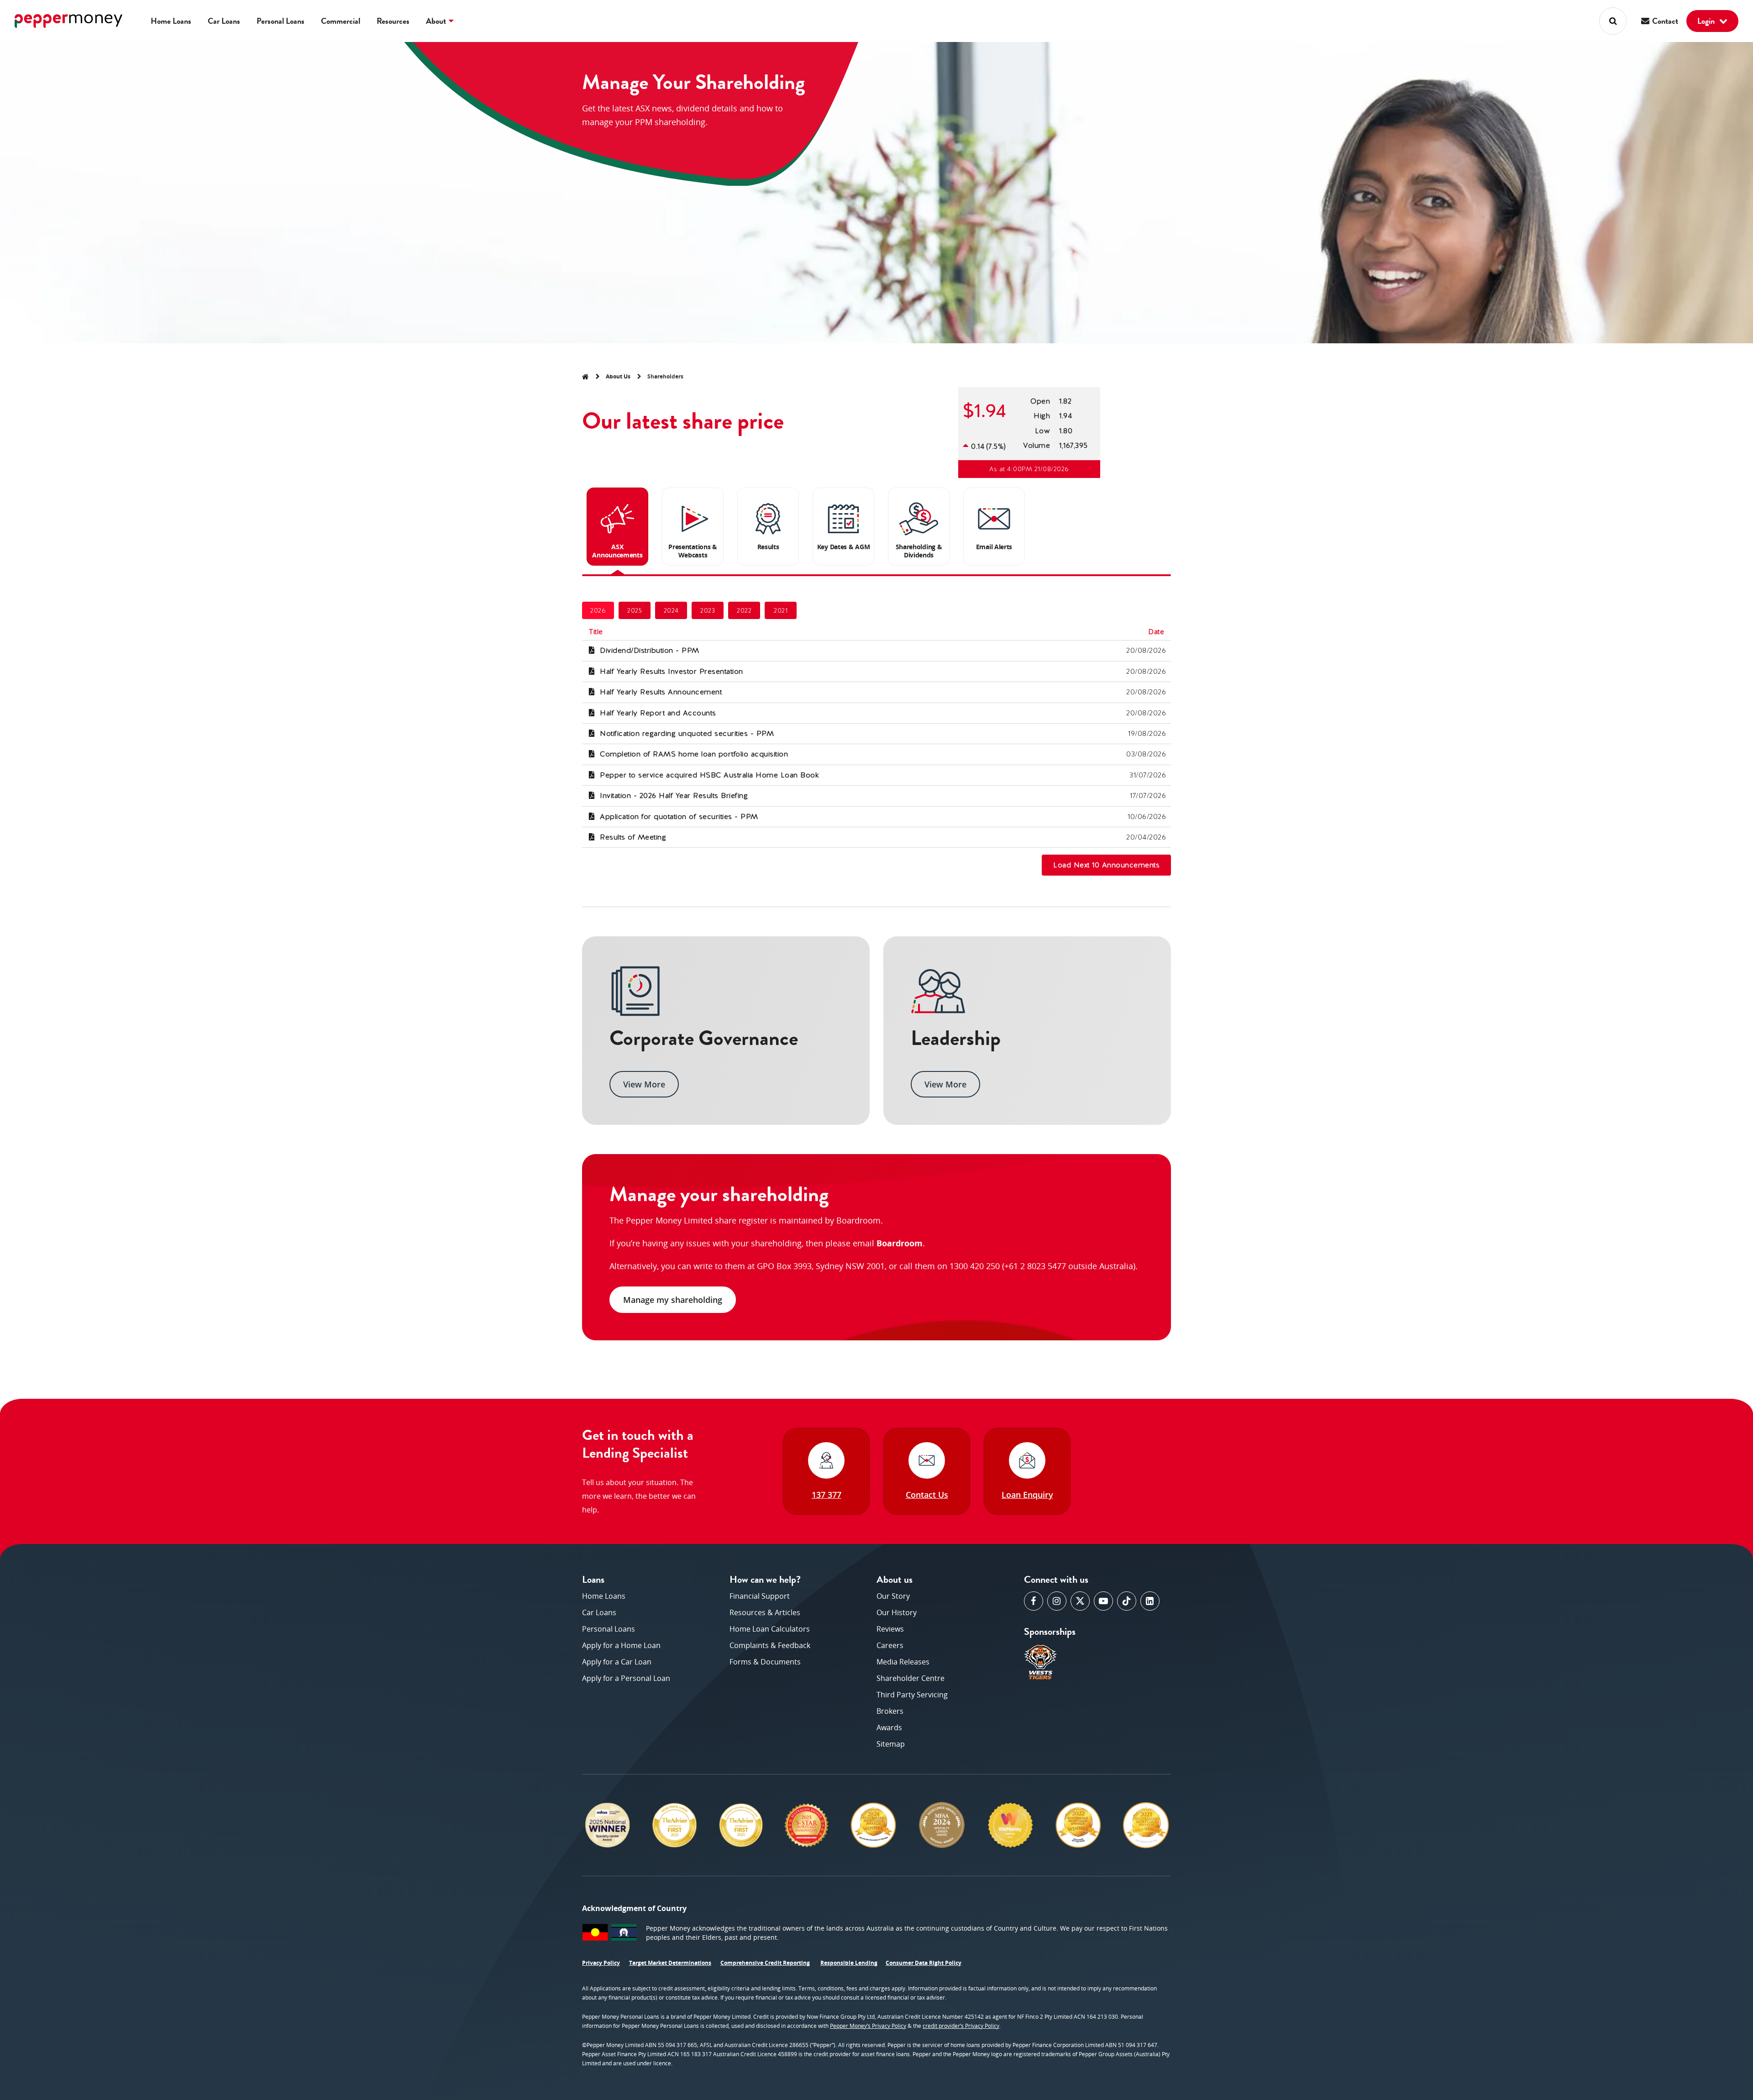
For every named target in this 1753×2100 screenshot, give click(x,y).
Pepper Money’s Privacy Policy (868, 2026)
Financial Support (760, 1596)
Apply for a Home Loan (621, 1645)
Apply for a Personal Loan (626, 1678)
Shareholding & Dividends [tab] (919, 551)
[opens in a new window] (1034, 1601)
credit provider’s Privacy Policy (961, 2026)
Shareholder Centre (911, 1678)
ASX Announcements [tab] (617, 551)
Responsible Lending (849, 1963)
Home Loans (171, 21)
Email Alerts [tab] (994, 547)
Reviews (890, 1629)
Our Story (893, 1596)
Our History (897, 1612)
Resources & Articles (765, 1612)
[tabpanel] (876, 727)
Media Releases (903, 1662)
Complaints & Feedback (770, 1645)
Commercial (341, 21)
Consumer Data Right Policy (924, 1963)
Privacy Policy (601, 1963)
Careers (890, 1645)
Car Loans (224, 21)
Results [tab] (768, 547)
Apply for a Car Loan (617, 1662)
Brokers (890, 1711)
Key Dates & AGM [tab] (844, 547)
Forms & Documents (765, 1662)
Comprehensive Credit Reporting (765, 1963)
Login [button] (1707, 21)
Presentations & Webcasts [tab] (693, 551)
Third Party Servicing (912, 1695)
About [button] (437, 21)
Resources (393, 21)
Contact (1664, 21)
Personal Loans (281, 21)
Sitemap (891, 1744)
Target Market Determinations (670, 1963)
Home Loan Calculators (770, 1629)
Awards (889, 1727)
